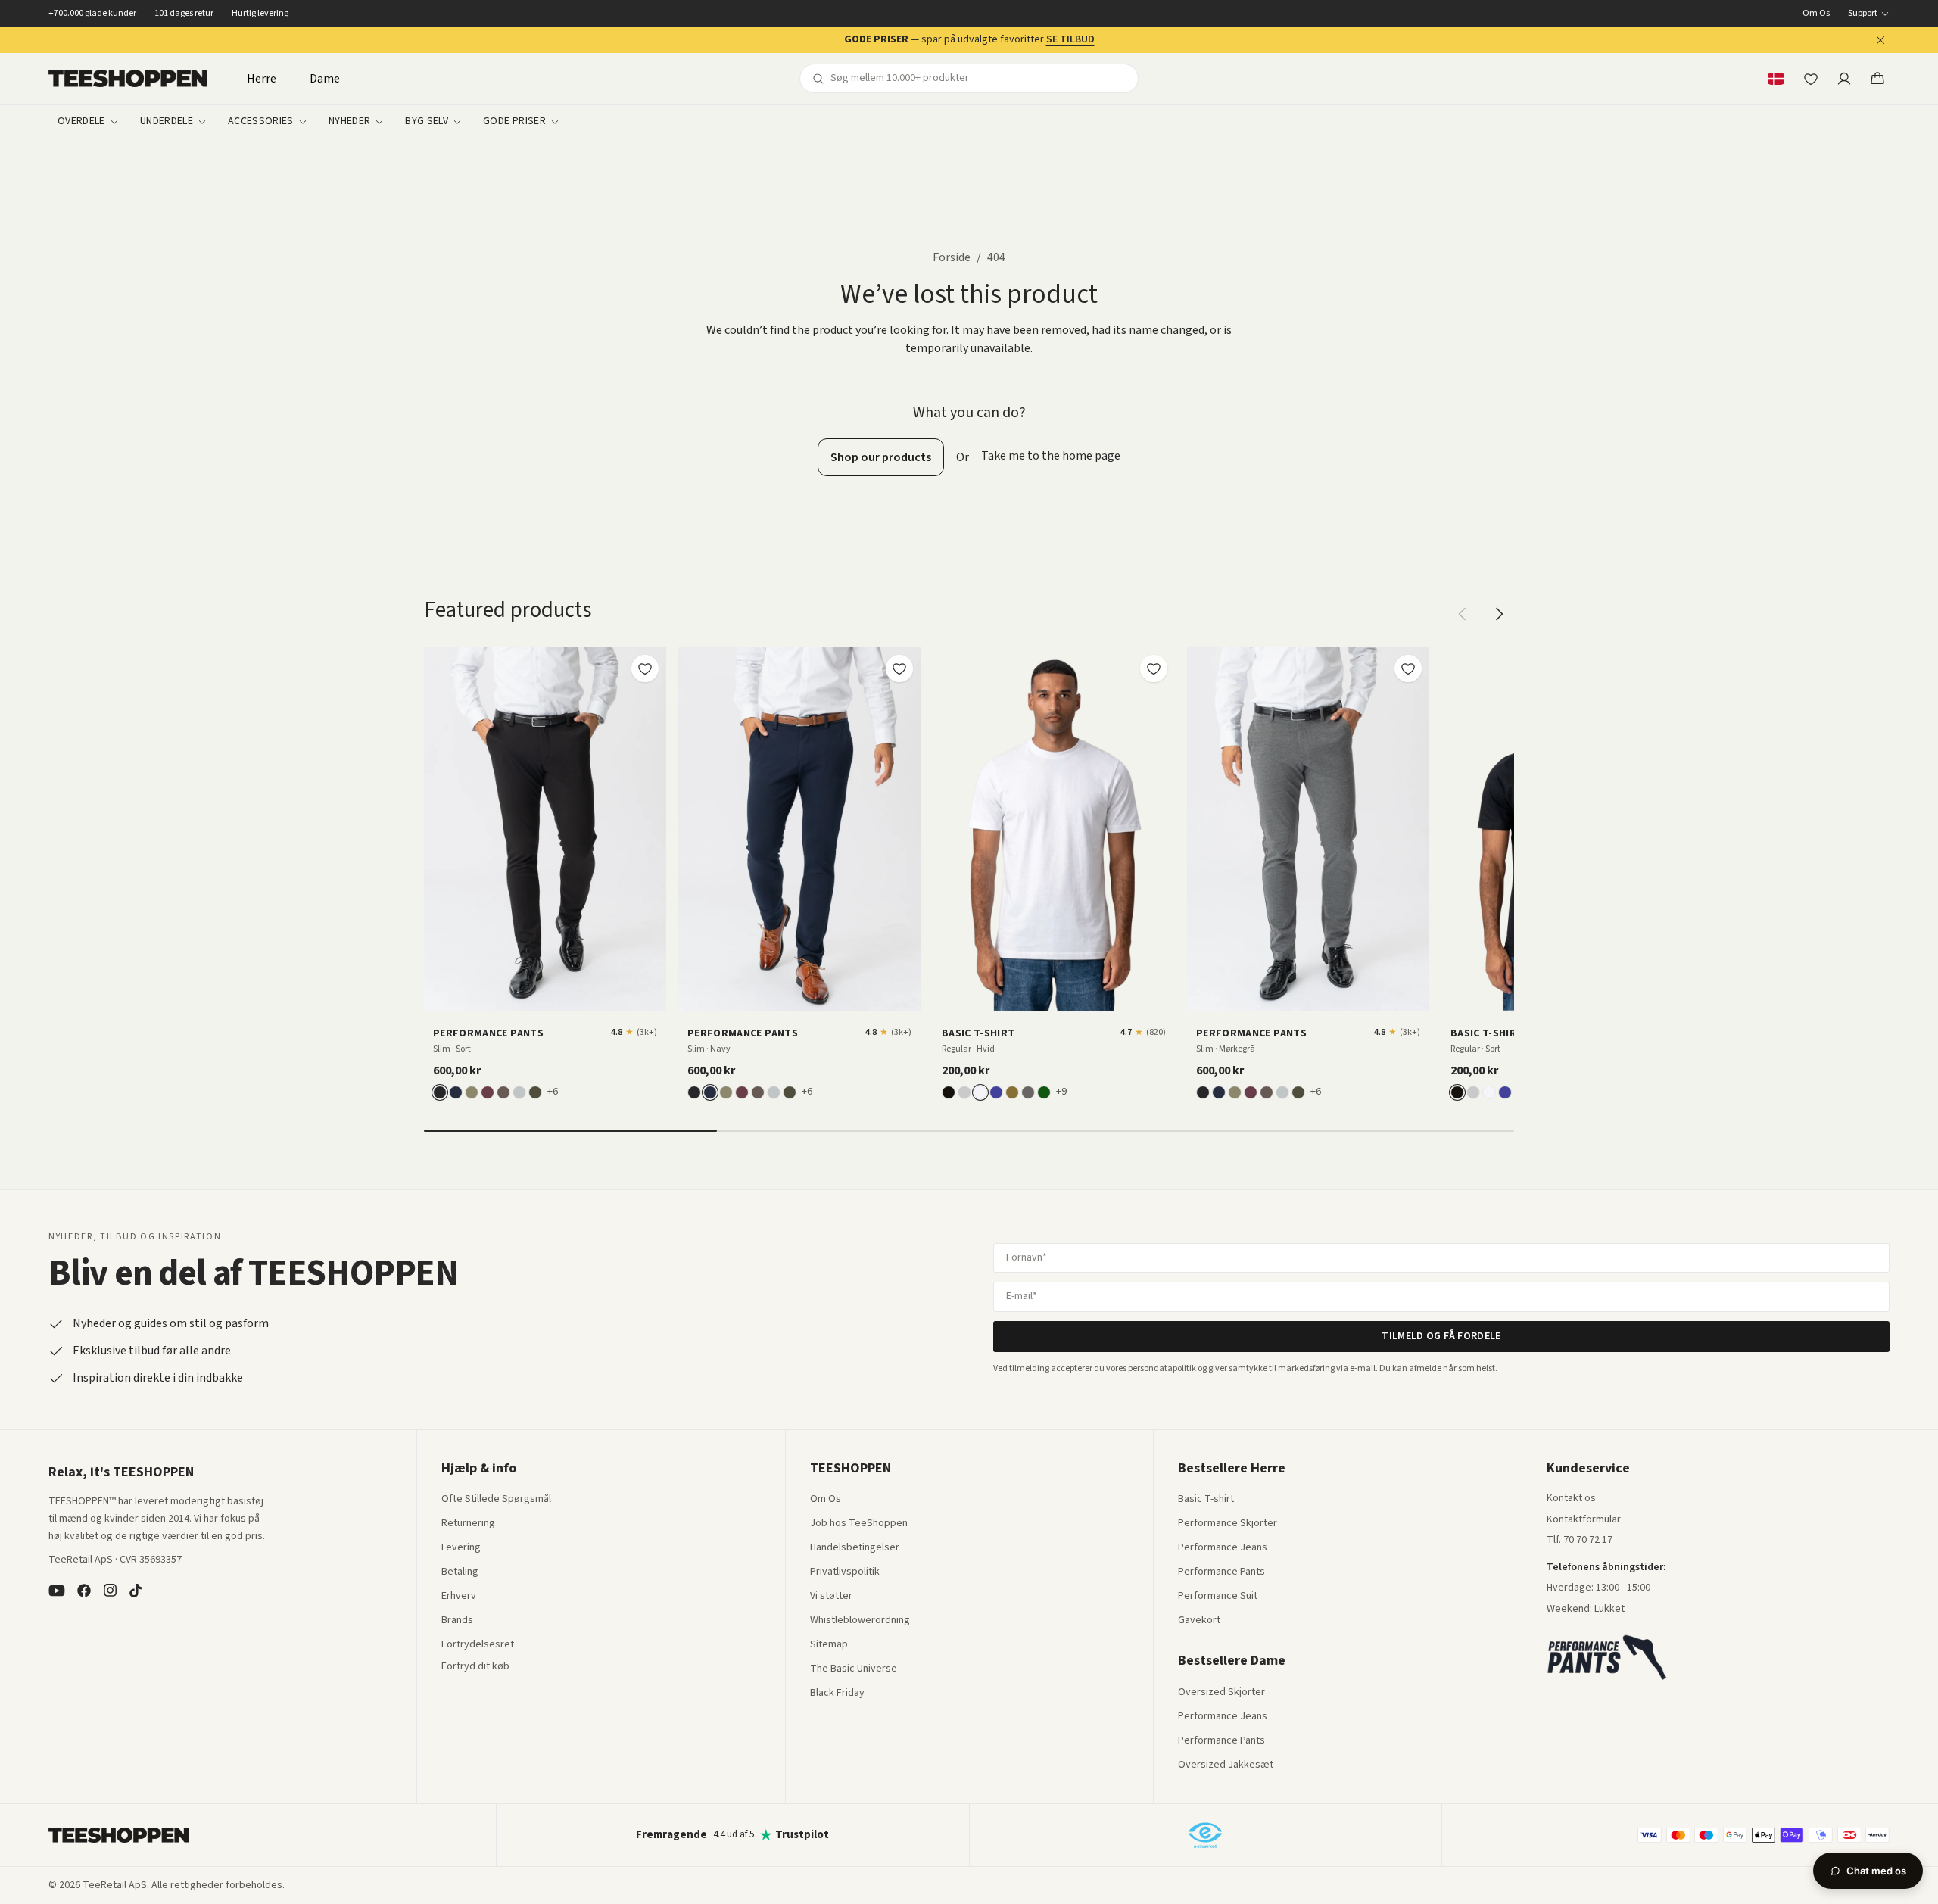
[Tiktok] (136, 1591)
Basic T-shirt (1206, 1500)
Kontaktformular (1584, 1520)
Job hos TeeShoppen (859, 1524)
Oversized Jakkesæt (1226, 1765)
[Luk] (1880, 40)
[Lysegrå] (519, 1092)
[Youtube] (57, 1591)
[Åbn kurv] (1877, 79)
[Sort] (440, 1092)
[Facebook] (84, 1591)
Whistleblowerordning (860, 1620)
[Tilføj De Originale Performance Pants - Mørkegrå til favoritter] (1408, 668)
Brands (457, 1621)
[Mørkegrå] (1028, 1092)
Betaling (460, 1572)
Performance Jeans (1223, 1548)
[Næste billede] (650, 829)
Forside (952, 257)
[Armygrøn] (1012, 1092)
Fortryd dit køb (475, 1667)
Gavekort (1199, 1621)
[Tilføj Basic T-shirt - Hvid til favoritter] (1154, 668)
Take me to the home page (1051, 456)
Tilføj (554, 994)
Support (1863, 14)
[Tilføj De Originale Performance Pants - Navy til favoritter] (899, 668)
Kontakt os (1571, 1499)
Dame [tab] (325, 79)
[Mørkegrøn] (535, 1092)
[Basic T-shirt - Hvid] (1054, 829)
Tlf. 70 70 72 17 (1580, 1540)
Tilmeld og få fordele (1441, 1336)
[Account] (1844, 79)
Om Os (1816, 14)
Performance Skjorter (1228, 1524)
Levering (461, 1548)
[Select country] (1776, 79)
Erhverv (459, 1596)
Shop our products (881, 457)
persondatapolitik (1162, 1368)
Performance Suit (1218, 1597)
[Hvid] (980, 1092)
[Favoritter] (1811, 79)
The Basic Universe (854, 1669)
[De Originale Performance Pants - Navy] (799, 829)
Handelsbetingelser (855, 1548)
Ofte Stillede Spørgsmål (496, 1500)
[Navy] (456, 1092)
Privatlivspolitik (845, 1572)
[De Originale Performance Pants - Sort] (545, 829)
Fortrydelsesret (478, 1645)
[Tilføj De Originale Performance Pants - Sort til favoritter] (645, 668)
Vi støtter (831, 1597)
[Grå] (964, 1092)
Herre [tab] (262, 79)
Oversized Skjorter (1221, 1693)
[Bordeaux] (488, 1092)
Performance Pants (1221, 1572)
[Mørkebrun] (503, 1092)
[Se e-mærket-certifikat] (1205, 1835)
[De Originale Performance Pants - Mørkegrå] (1308, 829)
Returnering (468, 1524)
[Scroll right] (1499, 614)
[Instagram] (110, 1591)
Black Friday (837, 1694)
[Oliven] (472, 1092)
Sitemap (829, 1645)
